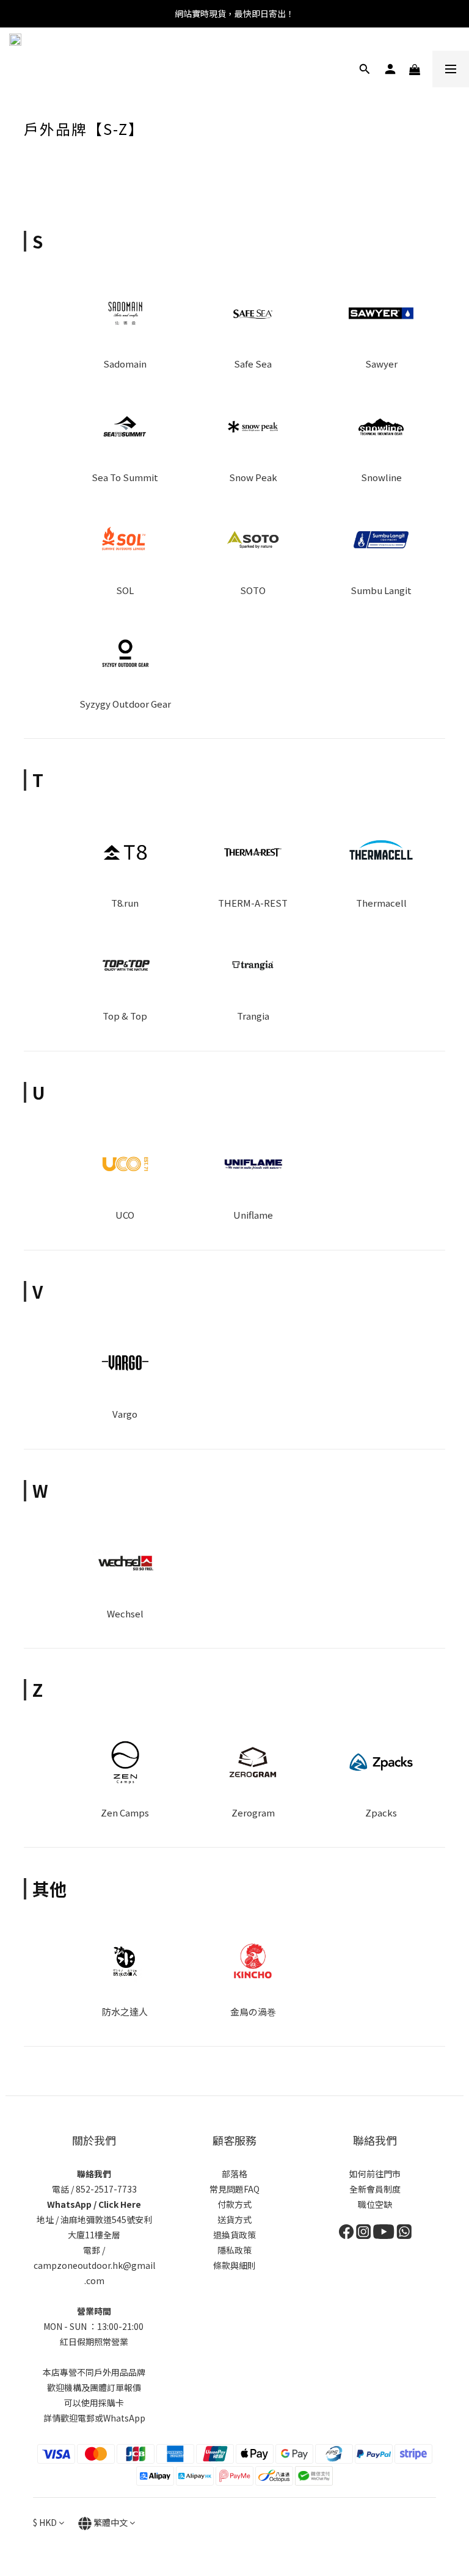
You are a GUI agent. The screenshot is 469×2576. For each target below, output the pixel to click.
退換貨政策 (234, 2235)
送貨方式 (234, 2219)
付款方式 (234, 2204)
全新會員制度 (375, 2189)
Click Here (120, 2204)
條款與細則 (234, 2265)
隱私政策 (234, 2250)
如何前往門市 (375, 2174)
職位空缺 (375, 2204)
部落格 (234, 2174)
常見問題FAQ (234, 2189)
